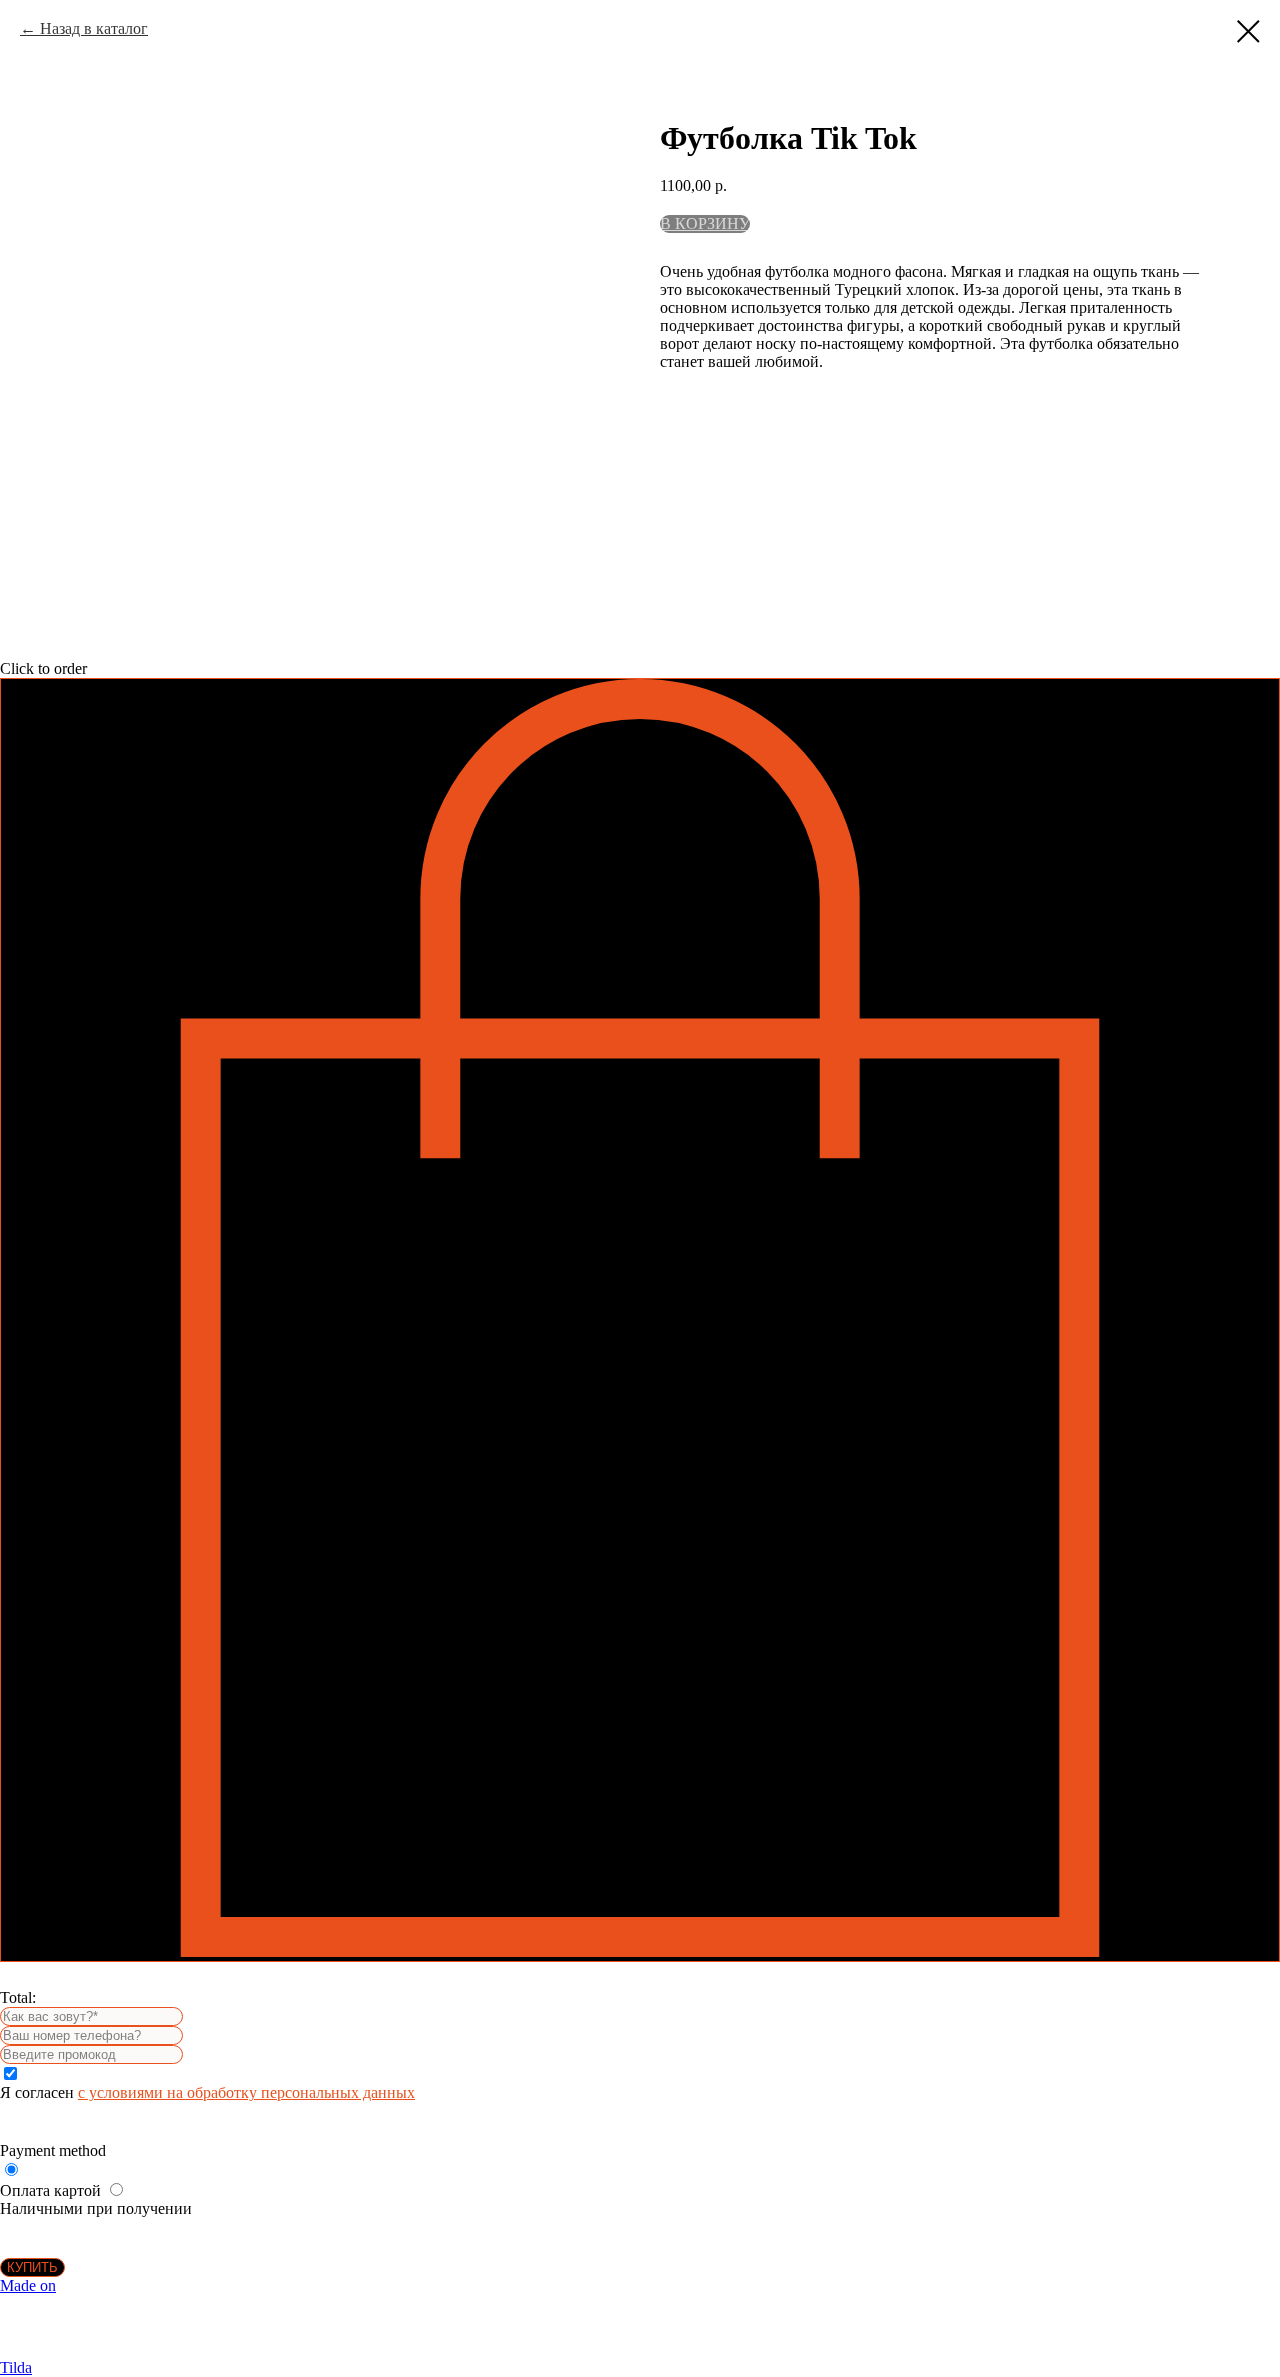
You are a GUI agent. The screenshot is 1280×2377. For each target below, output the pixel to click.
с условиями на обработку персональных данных (246, 2092)
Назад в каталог (94, 28)
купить (32, 2267)
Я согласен (207, 2092)
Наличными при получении (96, 2208)
